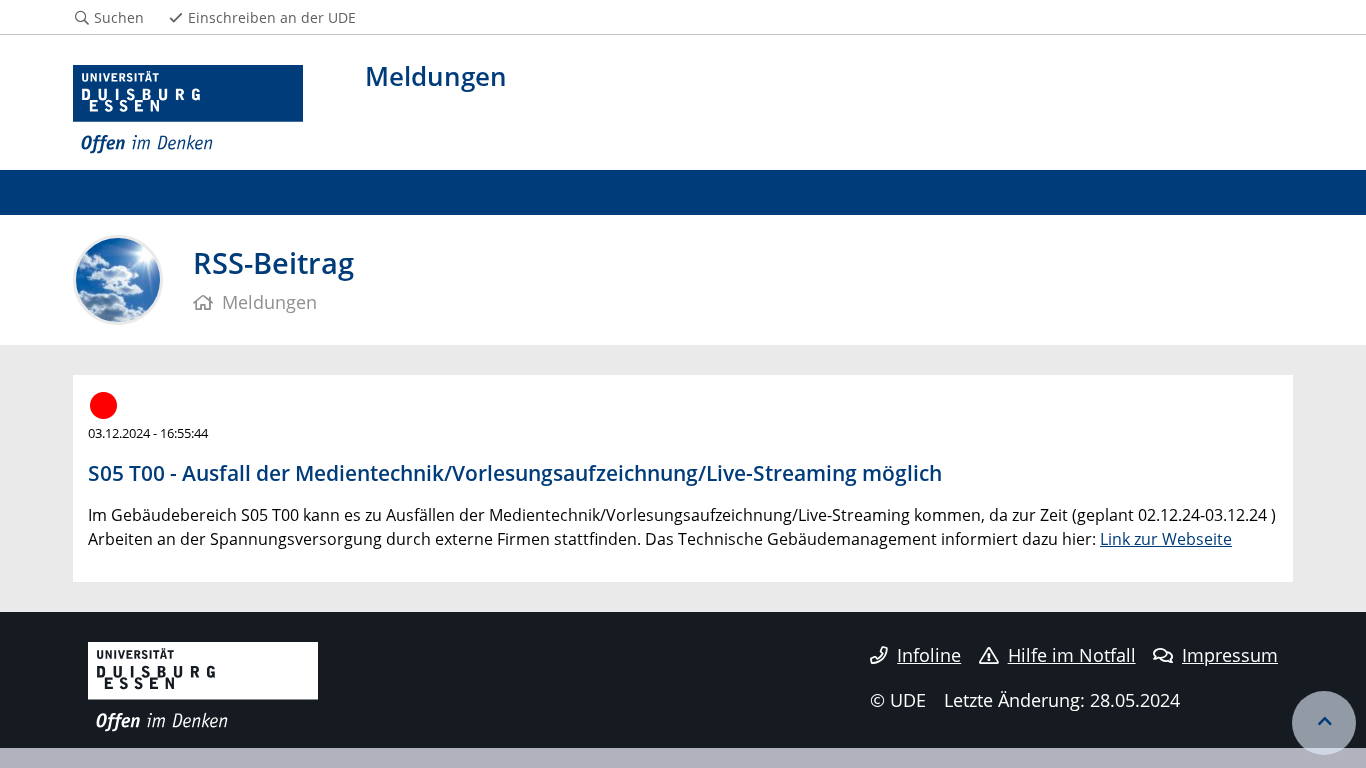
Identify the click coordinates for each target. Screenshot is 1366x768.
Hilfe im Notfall (1072, 655)
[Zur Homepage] (188, 110)
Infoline (929, 655)
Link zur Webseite (1166, 539)
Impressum (1230, 655)
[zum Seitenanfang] (1324, 723)
